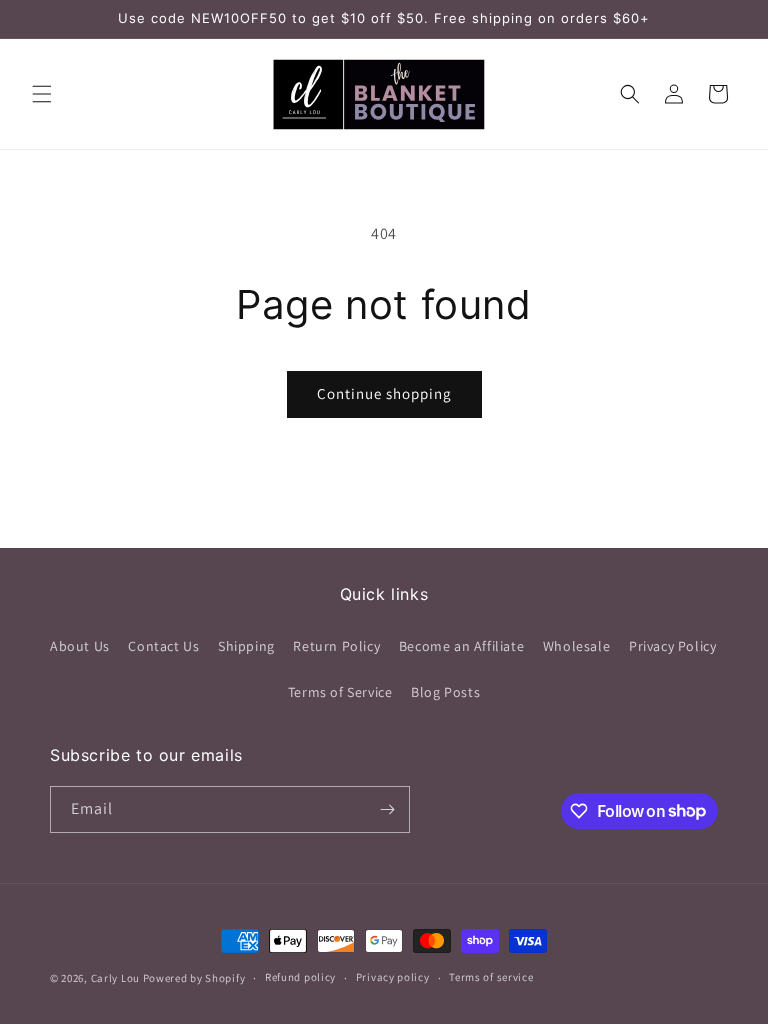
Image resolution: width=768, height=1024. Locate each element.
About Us (80, 646)
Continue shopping (384, 393)
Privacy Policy (672, 646)
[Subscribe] (387, 809)
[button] (42, 94)
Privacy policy (393, 977)
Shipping (246, 646)
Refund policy (300, 977)
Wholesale (576, 646)
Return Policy (336, 646)
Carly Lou (115, 978)
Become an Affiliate (461, 646)
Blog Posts (445, 692)
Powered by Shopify (194, 978)
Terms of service (491, 977)
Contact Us (163, 646)
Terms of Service (340, 692)
